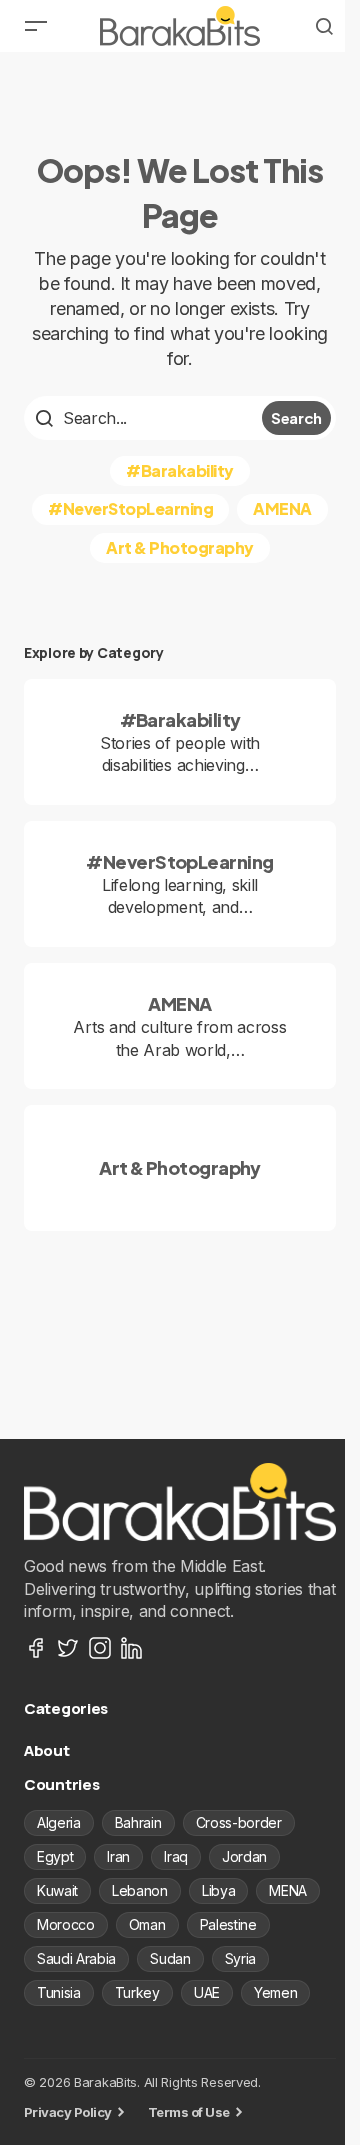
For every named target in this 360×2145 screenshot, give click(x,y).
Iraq (176, 1856)
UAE (207, 1992)
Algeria (59, 1822)
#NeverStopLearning (130, 508)
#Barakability (180, 470)
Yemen (275, 1992)
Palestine (228, 1924)
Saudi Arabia (76, 1958)
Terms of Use (189, 2112)
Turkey (137, 1992)
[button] (36, 26)
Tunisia (59, 1992)
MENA (288, 1890)
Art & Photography (180, 547)
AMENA (282, 508)
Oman (147, 1924)
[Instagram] (100, 1648)
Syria (240, 1958)
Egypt (55, 1856)
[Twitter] (68, 1648)
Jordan (244, 1856)
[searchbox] (145, 418)
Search (296, 417)
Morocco (66, 1924)
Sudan (170, 1958)
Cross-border (239, 1822)
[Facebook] (36, 1648)
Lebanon (140, 1890)
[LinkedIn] (132, 1648)
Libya (218, 1890)
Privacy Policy (68, 2112)
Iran (118, 1856)
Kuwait (57, 1890)
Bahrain (138, 1822)
